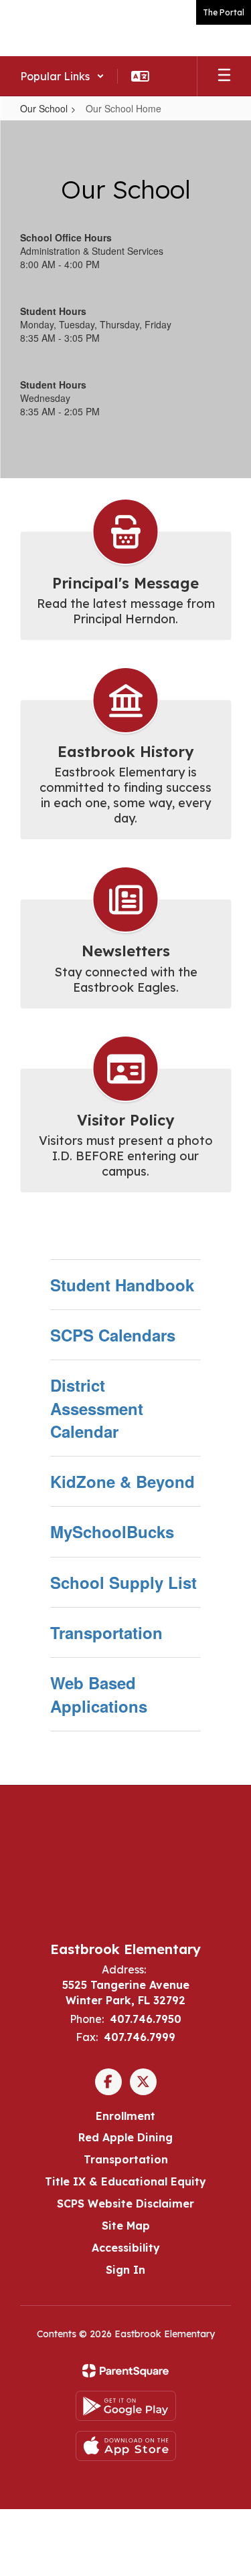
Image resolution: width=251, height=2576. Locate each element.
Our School (44, 108)
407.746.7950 (146, 2019)
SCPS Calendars (113, 1335)
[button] (62, 76)
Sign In (125, 2270)
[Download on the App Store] (126, 2446)
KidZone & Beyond (122, 1481)
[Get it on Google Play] (126, 2406)
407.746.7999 (140, 2037)
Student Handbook (122, 1285)
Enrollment (125, 2116)
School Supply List (123, 1582)
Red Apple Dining (125, 2137)
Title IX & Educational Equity (125, 2181)
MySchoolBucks (112, 1531)
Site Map (126, 2226)
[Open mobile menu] (224, 76)
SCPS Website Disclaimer (125, 2204)
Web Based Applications (99, 1694)
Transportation (106, 1632)
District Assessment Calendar (97, 1408)
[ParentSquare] (125, 2371)
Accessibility (126, 2248)
